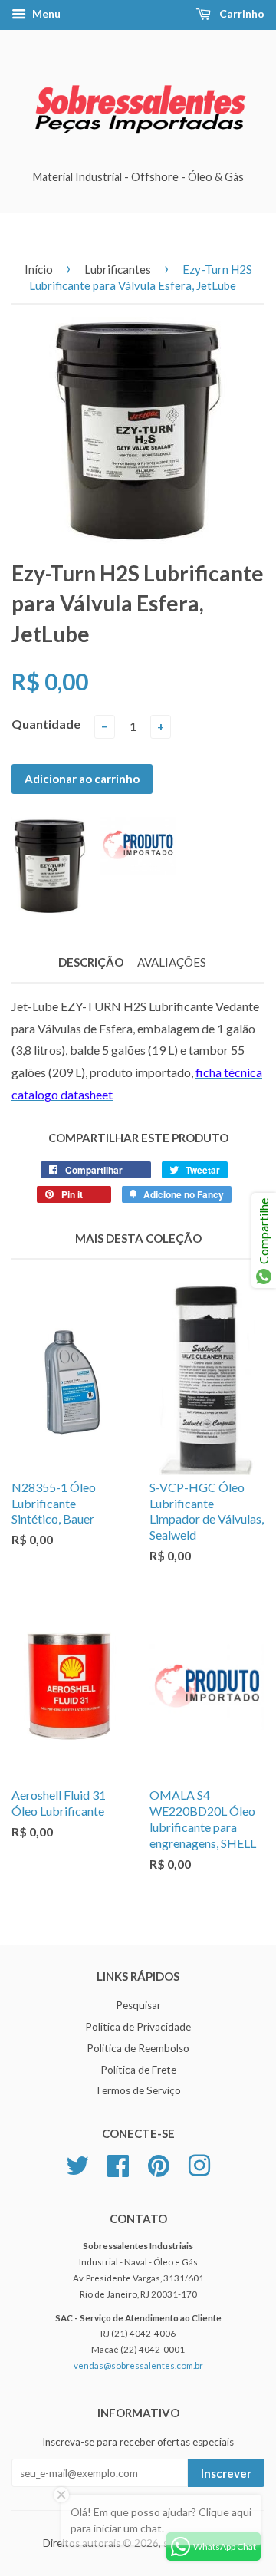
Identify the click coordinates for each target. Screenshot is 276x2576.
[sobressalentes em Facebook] (118, 2164)
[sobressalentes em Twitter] (77, 2164)
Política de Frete (138, 2070)
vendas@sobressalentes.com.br (138, 2365)
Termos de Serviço (138, 2090)
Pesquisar (138, 2005)
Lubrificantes (118, 269)
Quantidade (46, 724)
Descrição (91, 962)
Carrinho (241, 13)
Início (39, 269)
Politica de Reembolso (138, 2048)
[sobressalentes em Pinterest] (159, 2164)
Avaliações (172, 962)
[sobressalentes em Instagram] (199, 2164)
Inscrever (226, 2473)
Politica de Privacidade (138, 2027)
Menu (45, 13)
